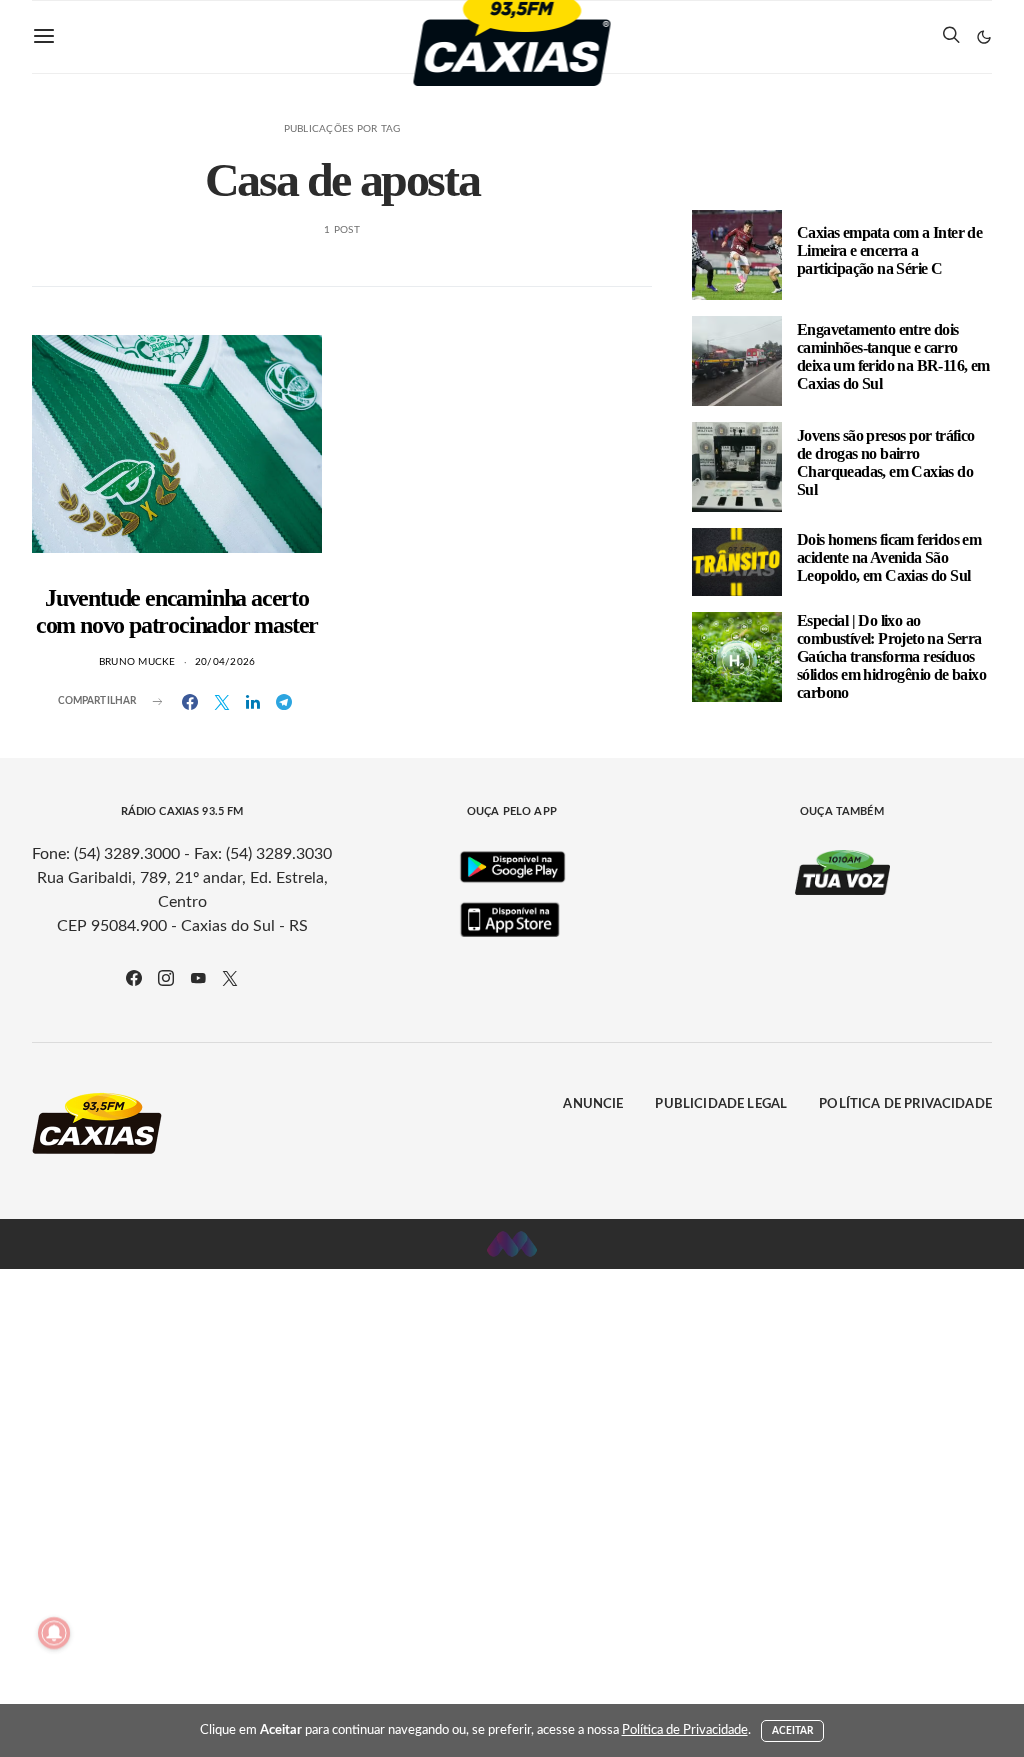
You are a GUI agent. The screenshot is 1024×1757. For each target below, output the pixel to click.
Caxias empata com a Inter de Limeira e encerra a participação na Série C (889, 250)
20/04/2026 (225, 662)
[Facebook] (134, 978)
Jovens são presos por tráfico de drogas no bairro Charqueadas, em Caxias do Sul (886, 462)
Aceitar (793, 1731)
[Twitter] (230, 978)
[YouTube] (198, 978)
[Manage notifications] (54, 1633)
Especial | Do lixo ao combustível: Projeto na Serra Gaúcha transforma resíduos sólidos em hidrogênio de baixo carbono (891, 656)
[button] (984, 37)
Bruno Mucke (137, 662)
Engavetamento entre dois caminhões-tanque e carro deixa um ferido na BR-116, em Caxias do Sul (893, 356)
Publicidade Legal (721, 1104)
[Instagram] (166, 978)
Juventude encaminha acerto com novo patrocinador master (177, 611)
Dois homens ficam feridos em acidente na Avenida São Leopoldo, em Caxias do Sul (889, 557)
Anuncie (593, 1104)
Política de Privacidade (905, 1104)
